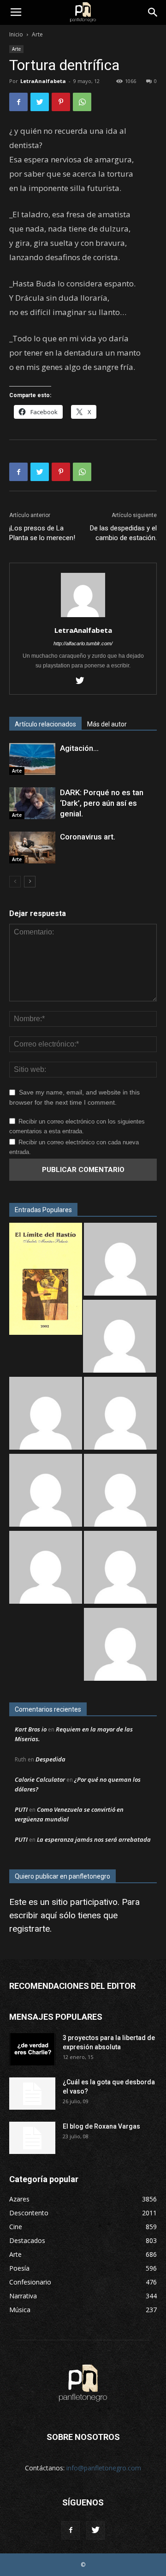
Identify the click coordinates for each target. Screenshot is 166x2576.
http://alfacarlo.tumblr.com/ (83, 643)
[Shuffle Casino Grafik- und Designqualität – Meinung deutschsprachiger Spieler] (46, 1491)
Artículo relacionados (45, 724)
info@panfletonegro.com (104, 2468)
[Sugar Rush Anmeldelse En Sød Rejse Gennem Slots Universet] (120, 1414)
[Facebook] (71, 2530)
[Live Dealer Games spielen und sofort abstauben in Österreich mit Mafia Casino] (120, 1645)
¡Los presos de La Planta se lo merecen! (42, 533)
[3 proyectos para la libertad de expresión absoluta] (32, 2049)
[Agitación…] (32, 759)
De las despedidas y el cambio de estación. (123, 533)
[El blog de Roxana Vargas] (32, 2138)
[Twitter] (83, 681)
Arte (37, 34)
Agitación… (79, 748)
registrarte (30, 1929)
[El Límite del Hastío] (46, 1280)
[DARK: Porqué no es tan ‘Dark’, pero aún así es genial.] (32, 803)
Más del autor (107, 724)
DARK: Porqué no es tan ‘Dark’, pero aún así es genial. (102, 803)
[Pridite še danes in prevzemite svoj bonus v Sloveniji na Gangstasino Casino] (120, 1491)
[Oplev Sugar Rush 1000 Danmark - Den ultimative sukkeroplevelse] (46, 1414)
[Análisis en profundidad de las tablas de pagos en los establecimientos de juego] (119, 1337)
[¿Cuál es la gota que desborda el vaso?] (32, 2094)
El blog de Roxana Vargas (101, 2126)
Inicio (16, 34)
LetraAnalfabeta (43, 81)
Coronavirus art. (88, 837)
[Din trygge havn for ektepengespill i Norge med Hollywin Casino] (120, 1568)
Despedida (50, 1759)
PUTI (21, 1809)
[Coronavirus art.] (32, 848)
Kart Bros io (31, 1729)
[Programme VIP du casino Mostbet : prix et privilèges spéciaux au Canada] (120, 1260)
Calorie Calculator (40, 1779)
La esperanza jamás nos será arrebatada (94, 1839)
